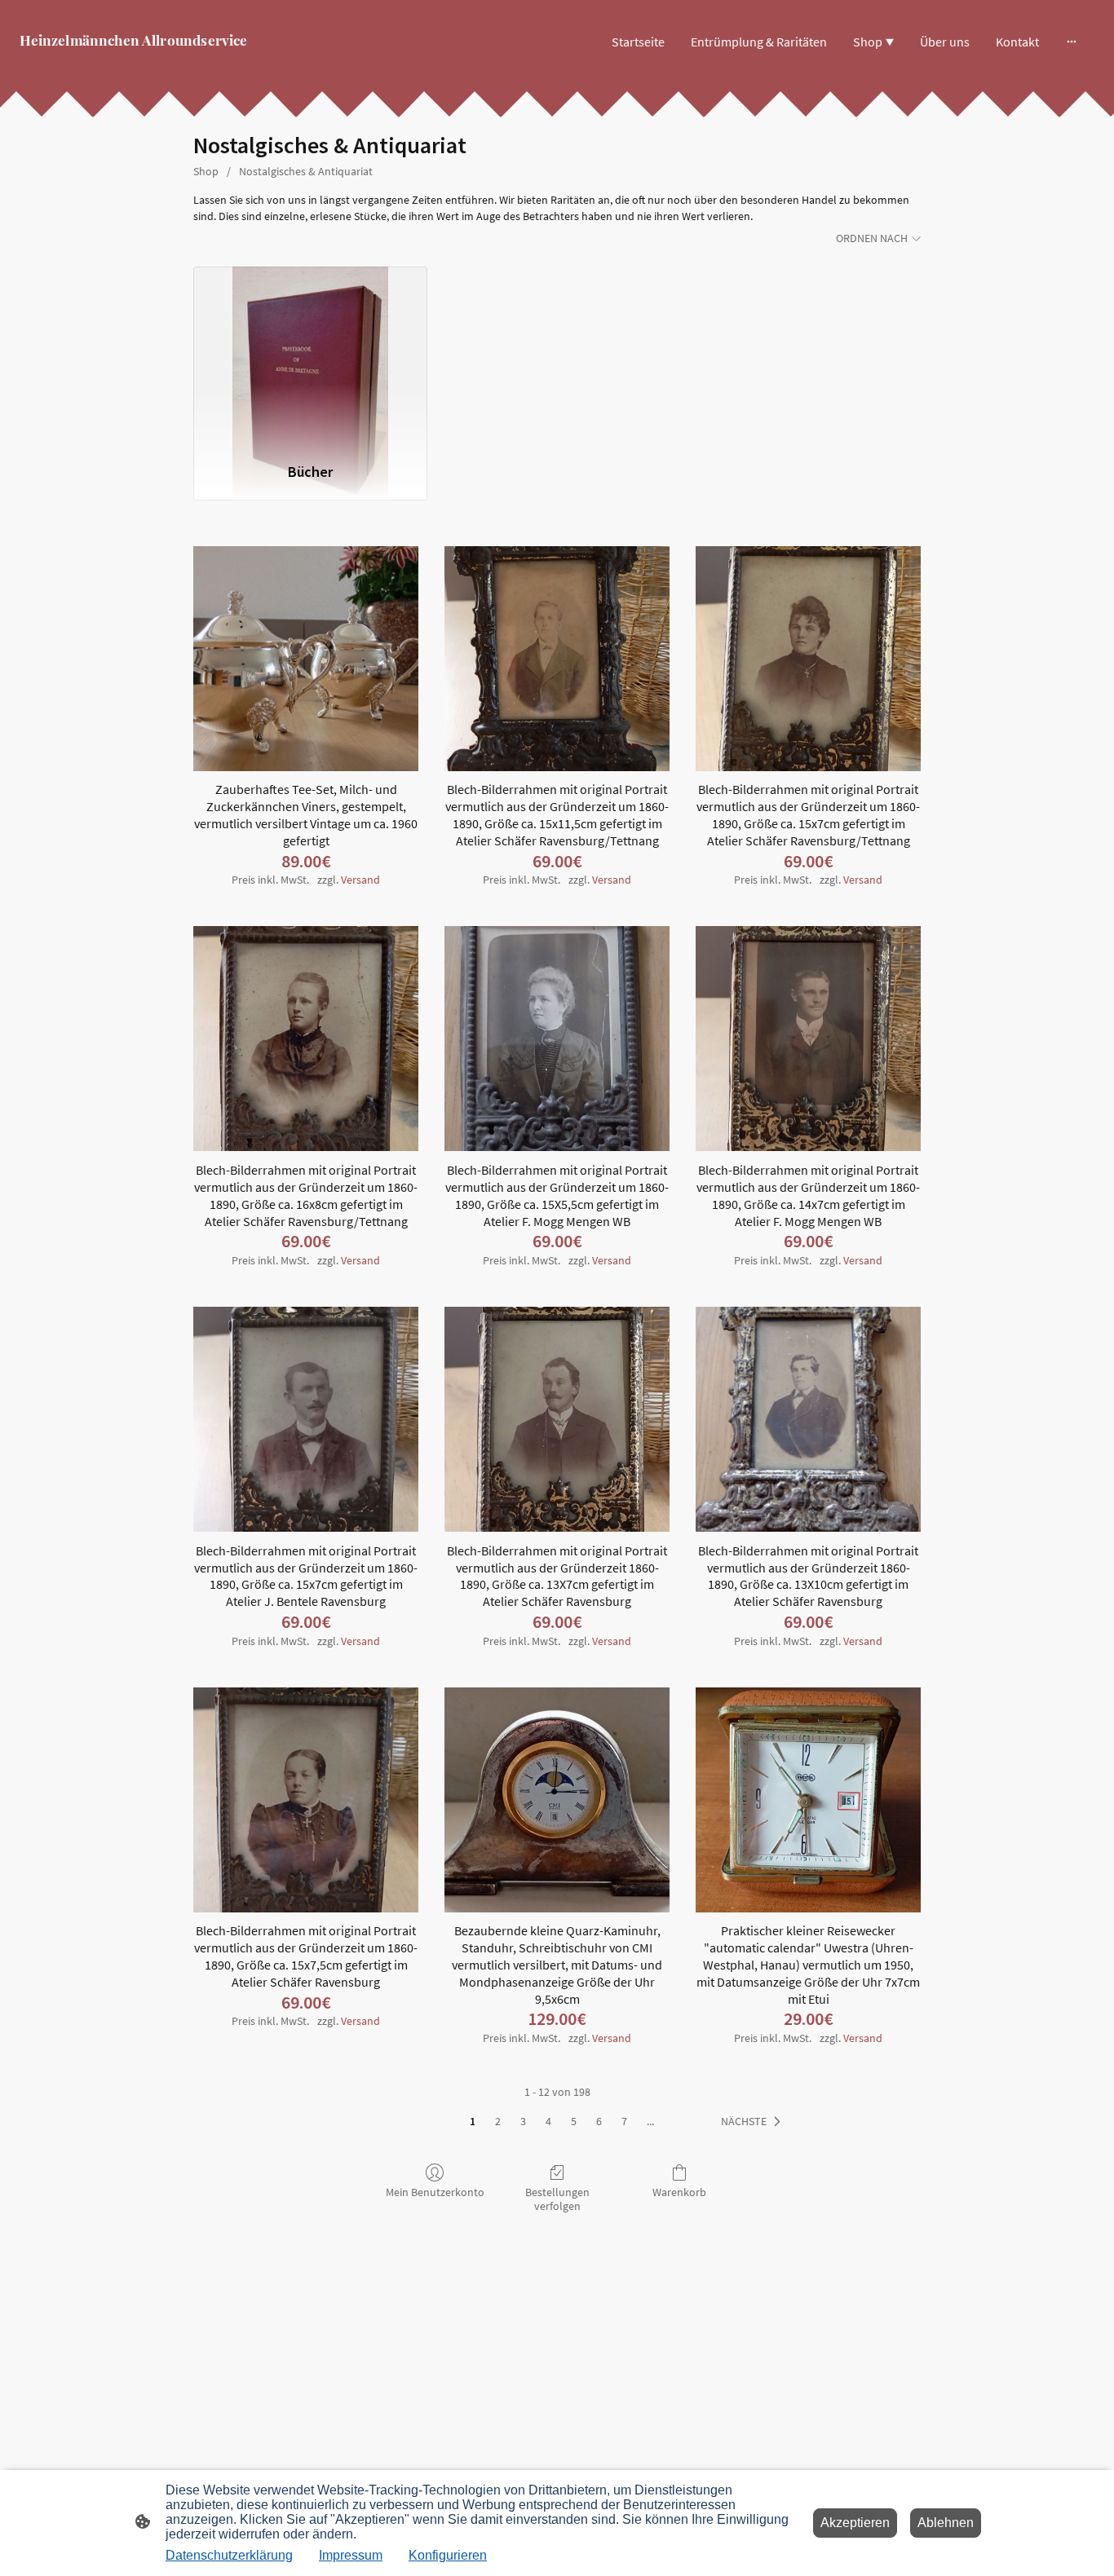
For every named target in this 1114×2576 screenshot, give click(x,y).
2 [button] (498, 2121)
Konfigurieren (448, 2555)
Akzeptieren (855, 2523)
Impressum (351, 2555)
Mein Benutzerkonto (435, 2192)
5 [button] (574, 2121)
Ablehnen (946, 2523)
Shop (206, 171)
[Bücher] (310, 357)
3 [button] (523, 2121)
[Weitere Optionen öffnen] (1072, 42)
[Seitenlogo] (195, 62)
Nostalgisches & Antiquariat (306, 171)
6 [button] (599, 2121)
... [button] (650, 2121)
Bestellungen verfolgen (557, 2199)
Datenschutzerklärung (229, 2555)
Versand (360, 880)
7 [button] (624, 2121)
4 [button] (548, 2121)
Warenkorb (679, 2192)
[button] (754, 2122)
